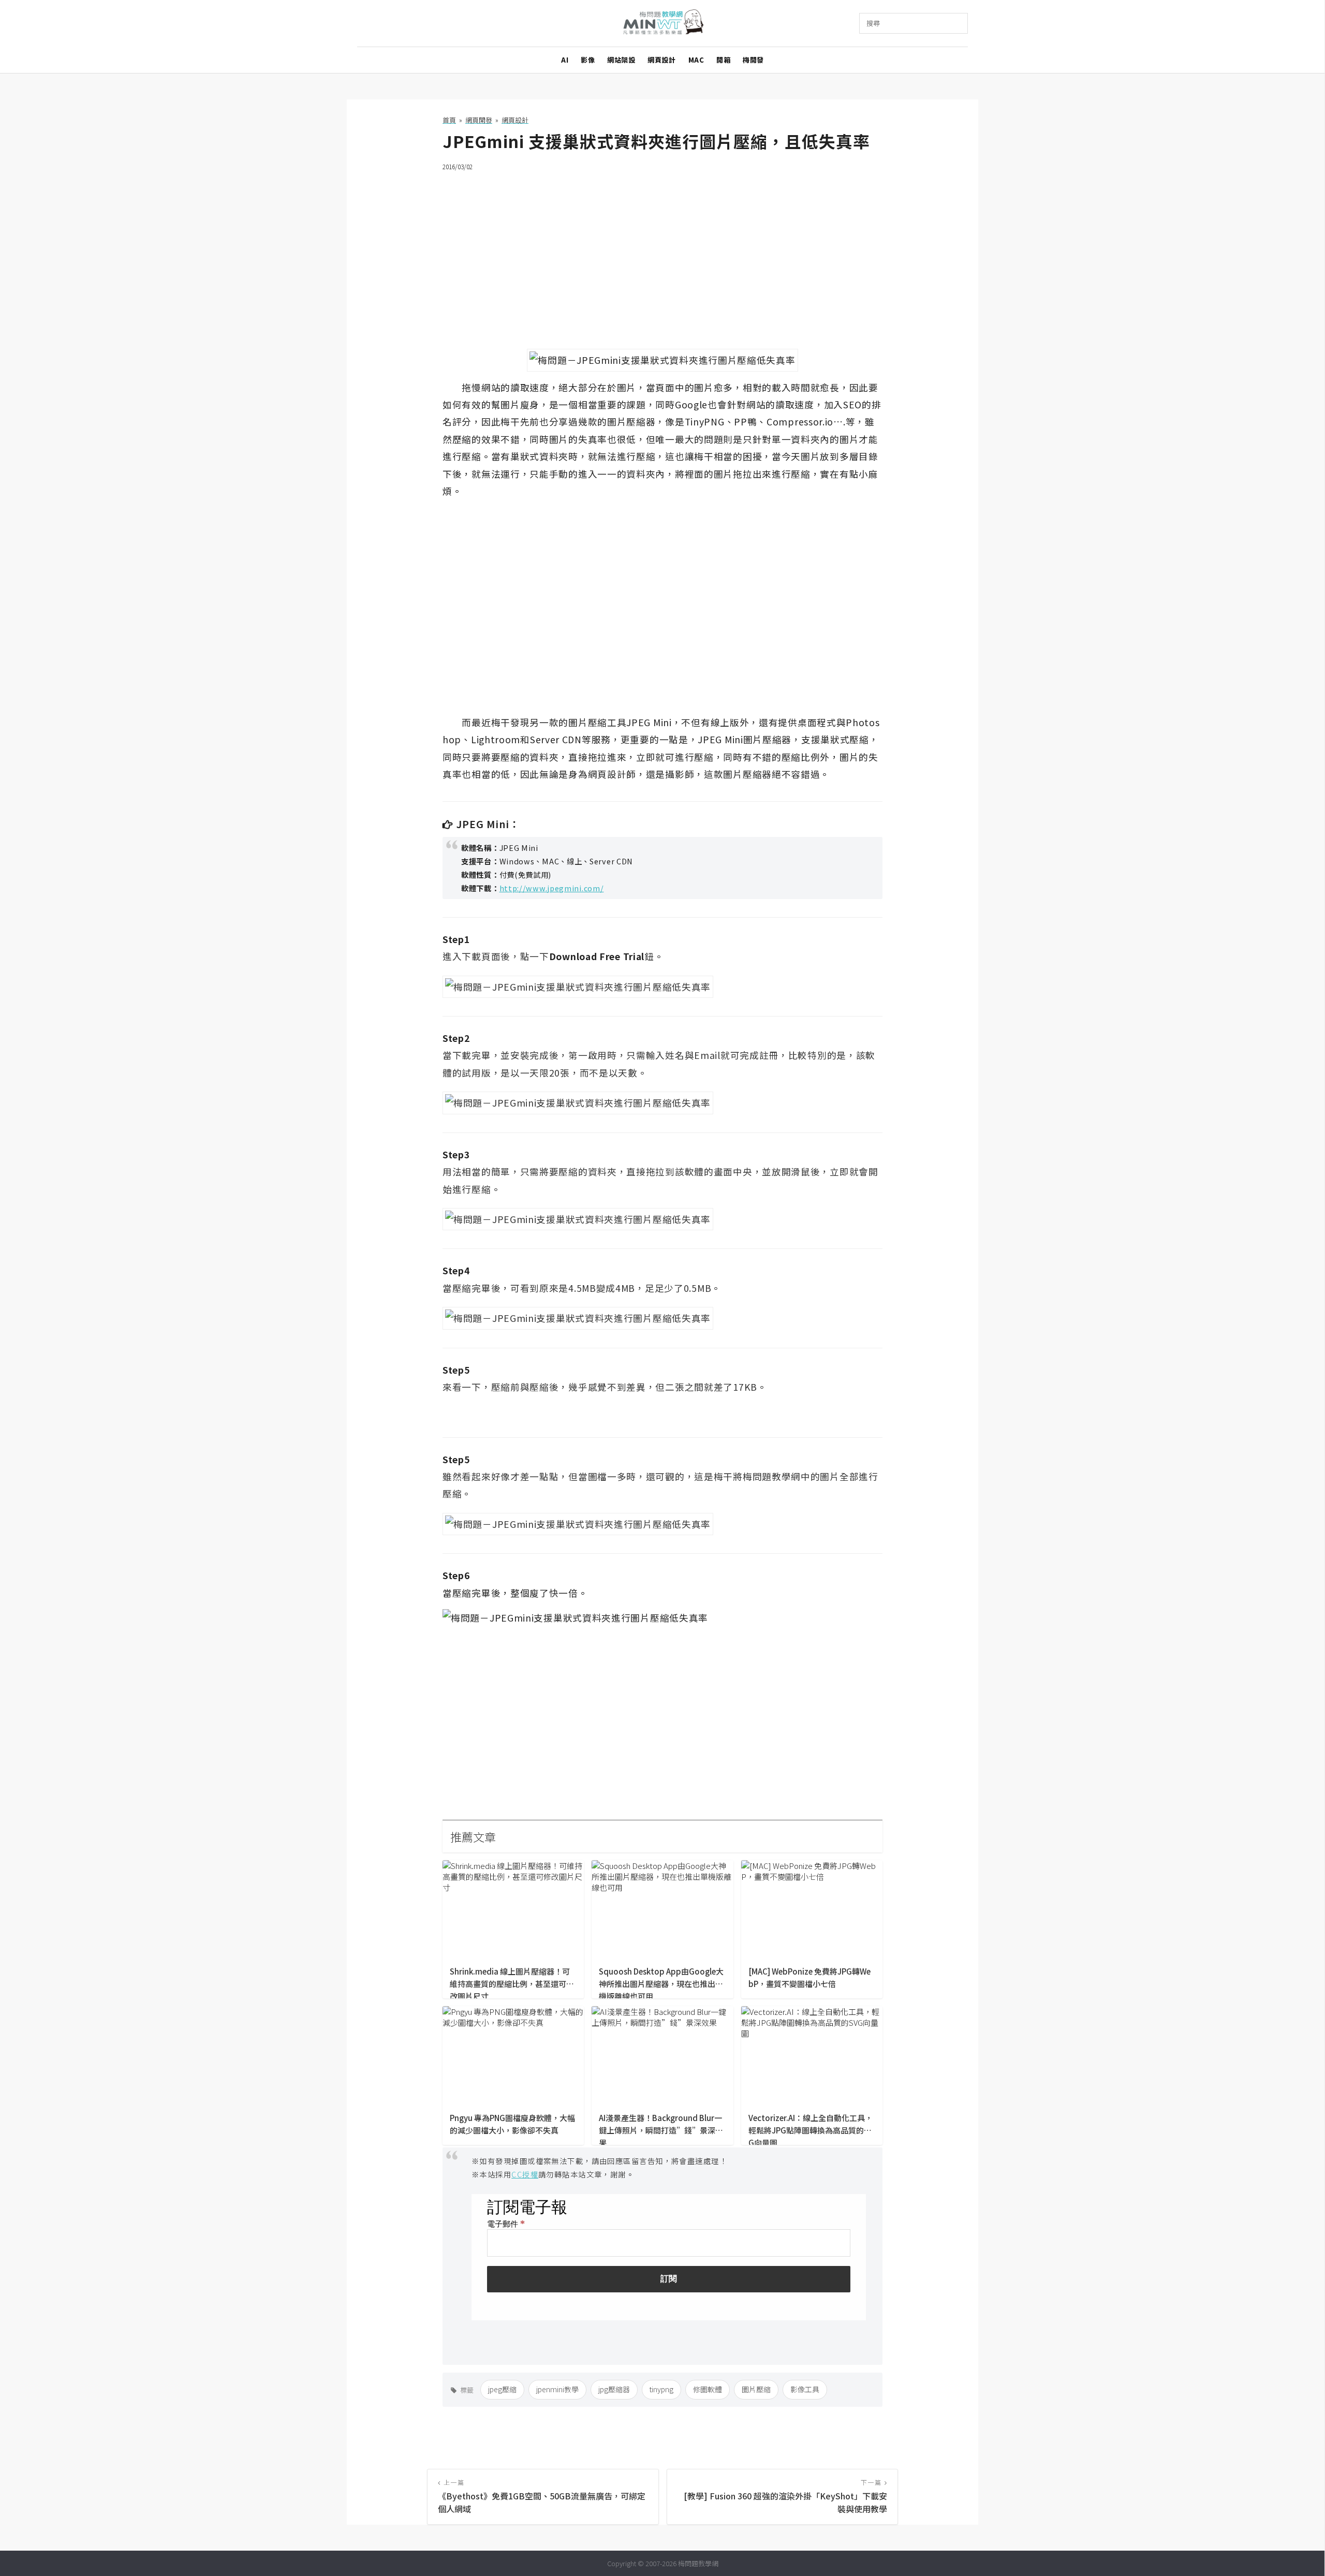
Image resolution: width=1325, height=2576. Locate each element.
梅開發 (753, 60)
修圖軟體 (708, 2389)
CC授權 (525, 2174)
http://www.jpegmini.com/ (552, 888)
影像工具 (805, 2389)
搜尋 (873, 23)
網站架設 (621, 60)
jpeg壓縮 (502, 2389)
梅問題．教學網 (663, 24)
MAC (696, 60)
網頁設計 (661, 60)
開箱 (723, 60)
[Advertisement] (662, 254)
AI (565, 60)
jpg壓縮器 (614, 2389)
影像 (588, 60)
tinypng (661, 2389)
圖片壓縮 (756, 2389)
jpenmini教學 (557, 2389)
